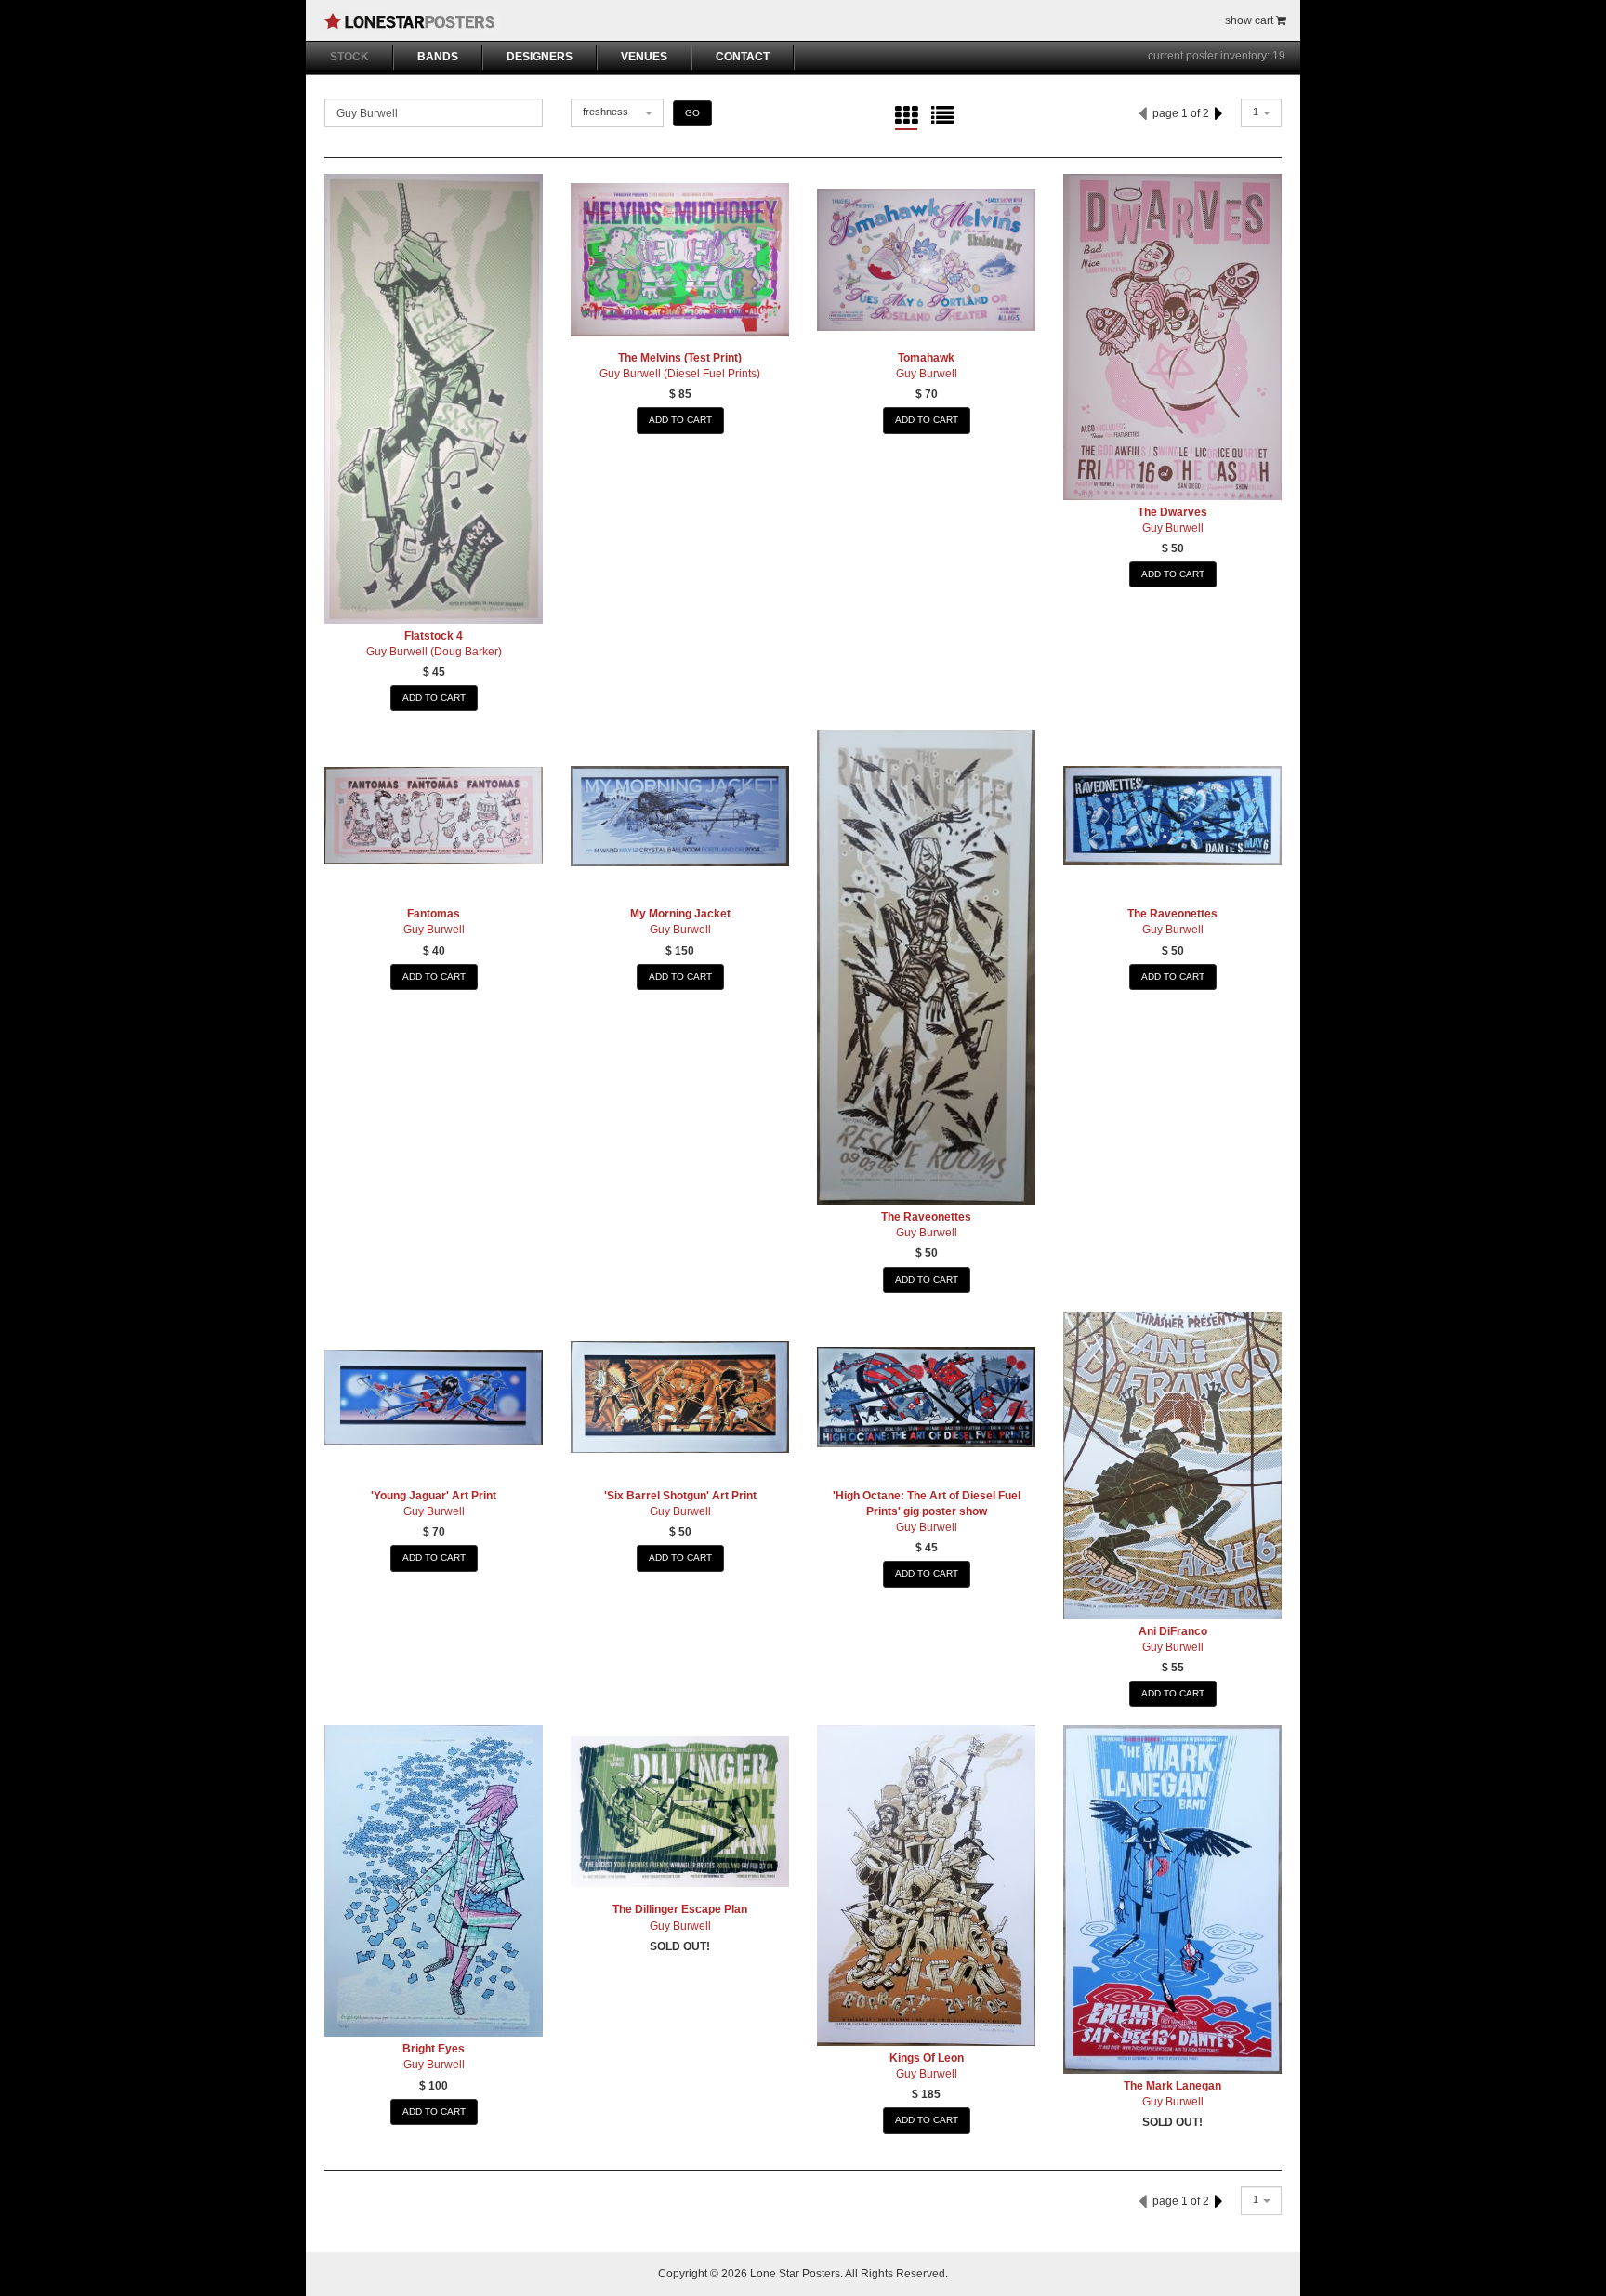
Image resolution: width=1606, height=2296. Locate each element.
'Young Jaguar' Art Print (434, 1496)
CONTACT (743, 57)
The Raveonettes (926, 1217)
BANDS (438, 57)
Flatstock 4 (434, 636)
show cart (1251, 20)
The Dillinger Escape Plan (680, 1909)
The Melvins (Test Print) (680, 358)
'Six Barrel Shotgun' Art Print (680, 1496)
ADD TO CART (434, 698)
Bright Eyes (434, 2049)
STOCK (349, 57)
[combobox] (617, 113)
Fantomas (434, 914)
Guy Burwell (927, 374)
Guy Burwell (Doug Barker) (434, 652)
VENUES (644, 57)
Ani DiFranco (1173, 1631)
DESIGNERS (540, 57)
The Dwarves (1172, 512)
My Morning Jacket (680, 914)
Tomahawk (926, 358)
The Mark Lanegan (1172, 2086)
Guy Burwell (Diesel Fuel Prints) (680, 374)
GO (692, 113)
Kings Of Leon (927, 2058)
